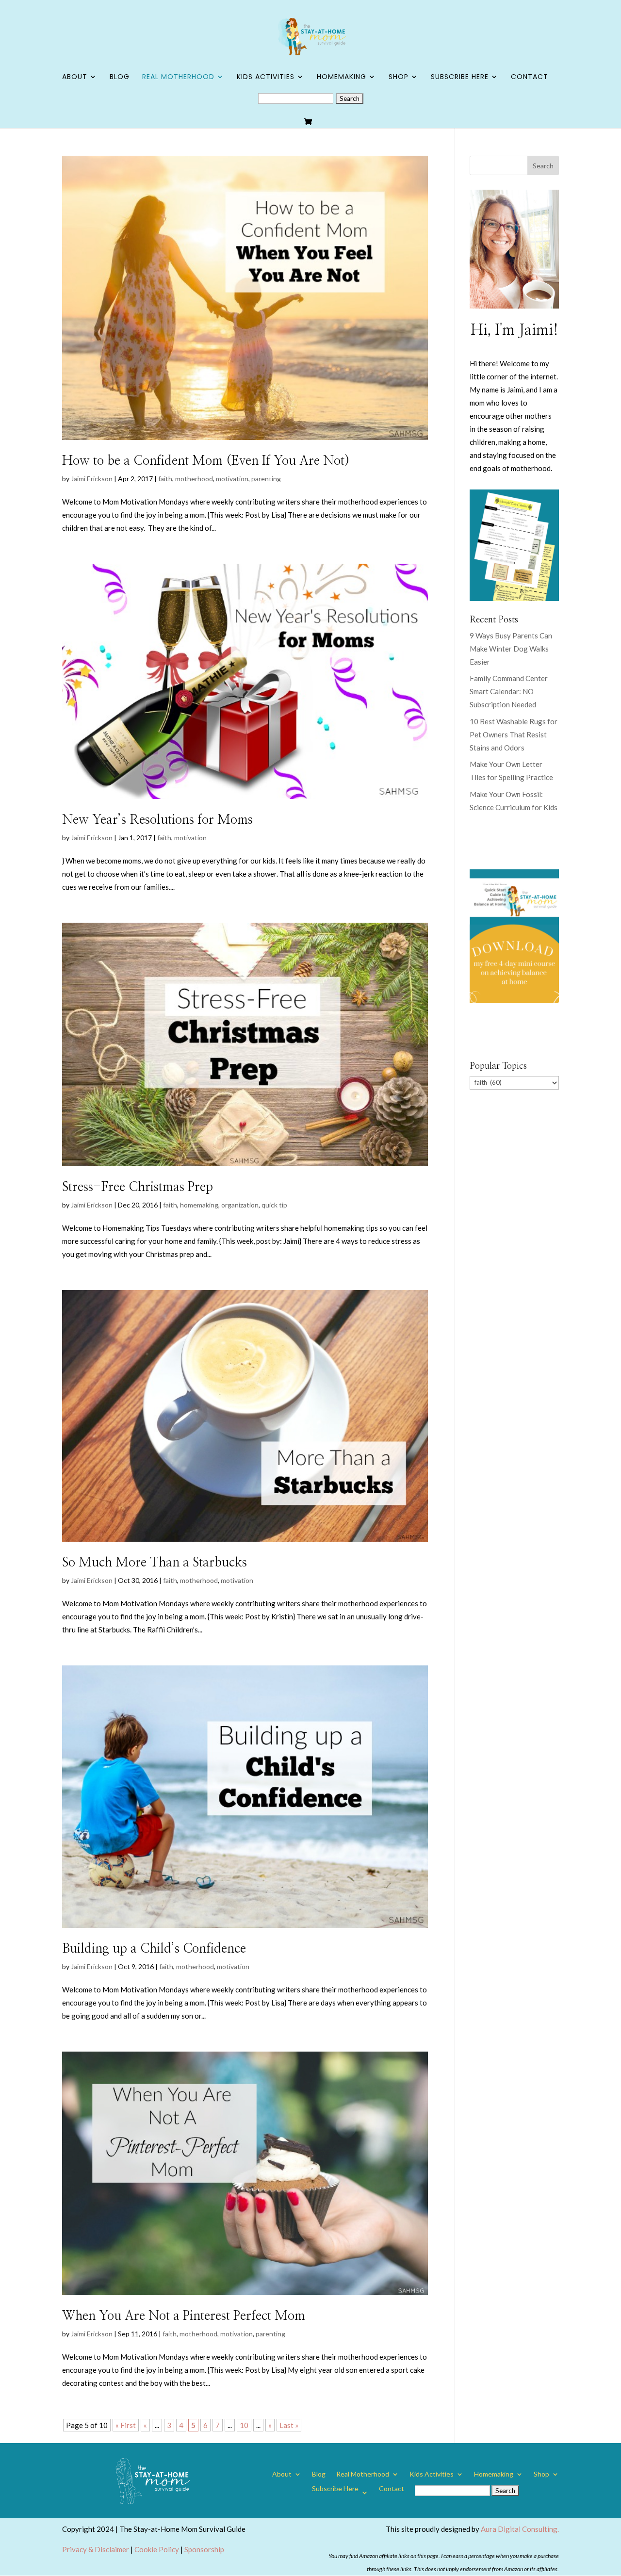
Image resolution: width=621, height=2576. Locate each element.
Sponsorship (204, 2549)
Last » (289, 2425)
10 (244, 2425)
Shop (399, 77)
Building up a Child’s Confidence (154, 1949)
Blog (120, 77)
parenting (266, 479)
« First (126, 2425)
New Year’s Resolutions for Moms (157, 820)
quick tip (274, 1205)
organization (240, 1205)
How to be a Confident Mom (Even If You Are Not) (206, 461)
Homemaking (342, 77)
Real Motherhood (178, 77)
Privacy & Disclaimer (96, 2549)
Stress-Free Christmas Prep (138, 1187)
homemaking (199, 1205)
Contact (530, 77)
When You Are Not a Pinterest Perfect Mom (184, 2316)
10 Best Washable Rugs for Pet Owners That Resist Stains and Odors (514, 734)
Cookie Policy (157, 2549)
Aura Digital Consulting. (520, 2529)
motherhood (194, 479)
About (75, 77)
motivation (232, 479)
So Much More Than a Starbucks (155, 1563)
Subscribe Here (460, 77)
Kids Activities (266, 77)
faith (165, 479)
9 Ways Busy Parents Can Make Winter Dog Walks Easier (511, 649)
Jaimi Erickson (92, 479)
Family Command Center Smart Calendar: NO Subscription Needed (509, 691)
